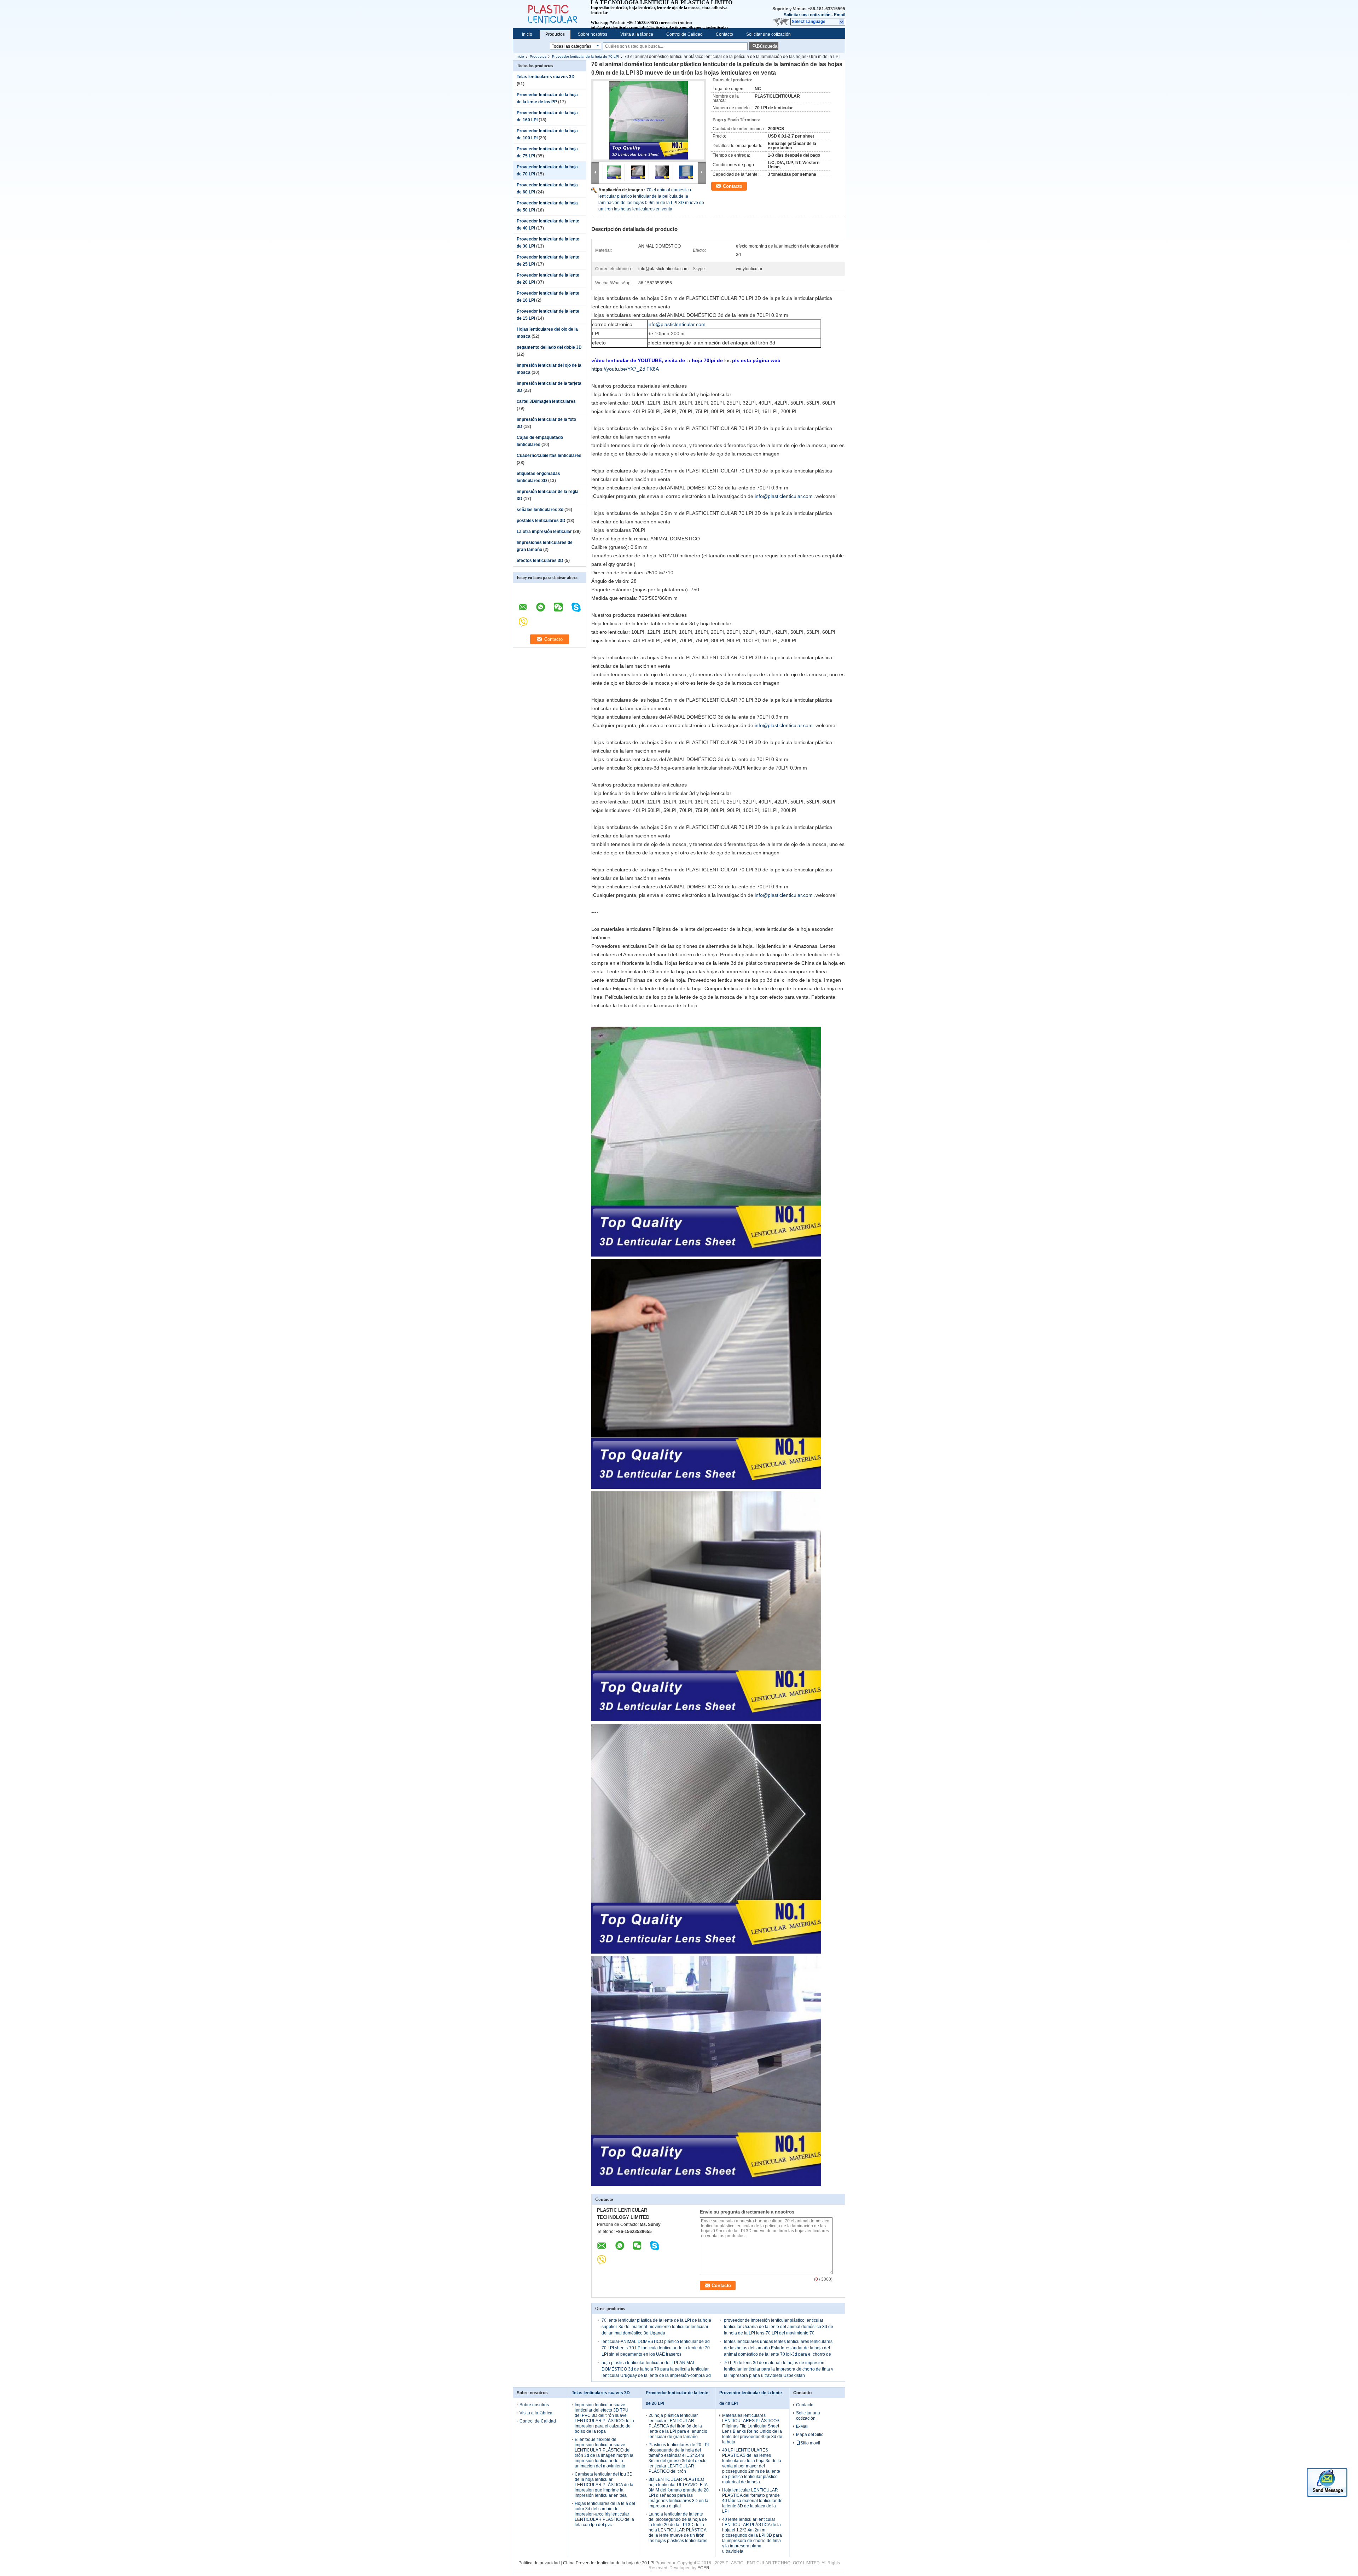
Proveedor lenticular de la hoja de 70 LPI (586, 56)
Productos (555, 34)
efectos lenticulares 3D (540, 561)
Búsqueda (767, 46)
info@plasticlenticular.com (677, 324)
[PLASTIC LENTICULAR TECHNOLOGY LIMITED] (842, 22)
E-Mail (802, 2426)
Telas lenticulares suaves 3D (546, 77)
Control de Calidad (684, 34)
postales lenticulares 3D (541, 521)
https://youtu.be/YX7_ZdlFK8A (625, 369)
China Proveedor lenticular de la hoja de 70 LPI (609, 2563)
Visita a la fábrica (637, 34)
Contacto (724, 34)
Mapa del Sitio (810, 2435)
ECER (703, 2568)
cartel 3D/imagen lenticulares (546, 401)
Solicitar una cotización (807, 15)
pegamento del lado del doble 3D (549, 347)
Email (840, 15)
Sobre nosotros (593, 34)
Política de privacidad (539, 2563)
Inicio (527, 34)
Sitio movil (810, 2443)
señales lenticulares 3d (540, 510)
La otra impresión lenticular (544, 532)
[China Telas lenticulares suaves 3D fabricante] (552, 14)
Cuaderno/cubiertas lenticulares (549, 456)
